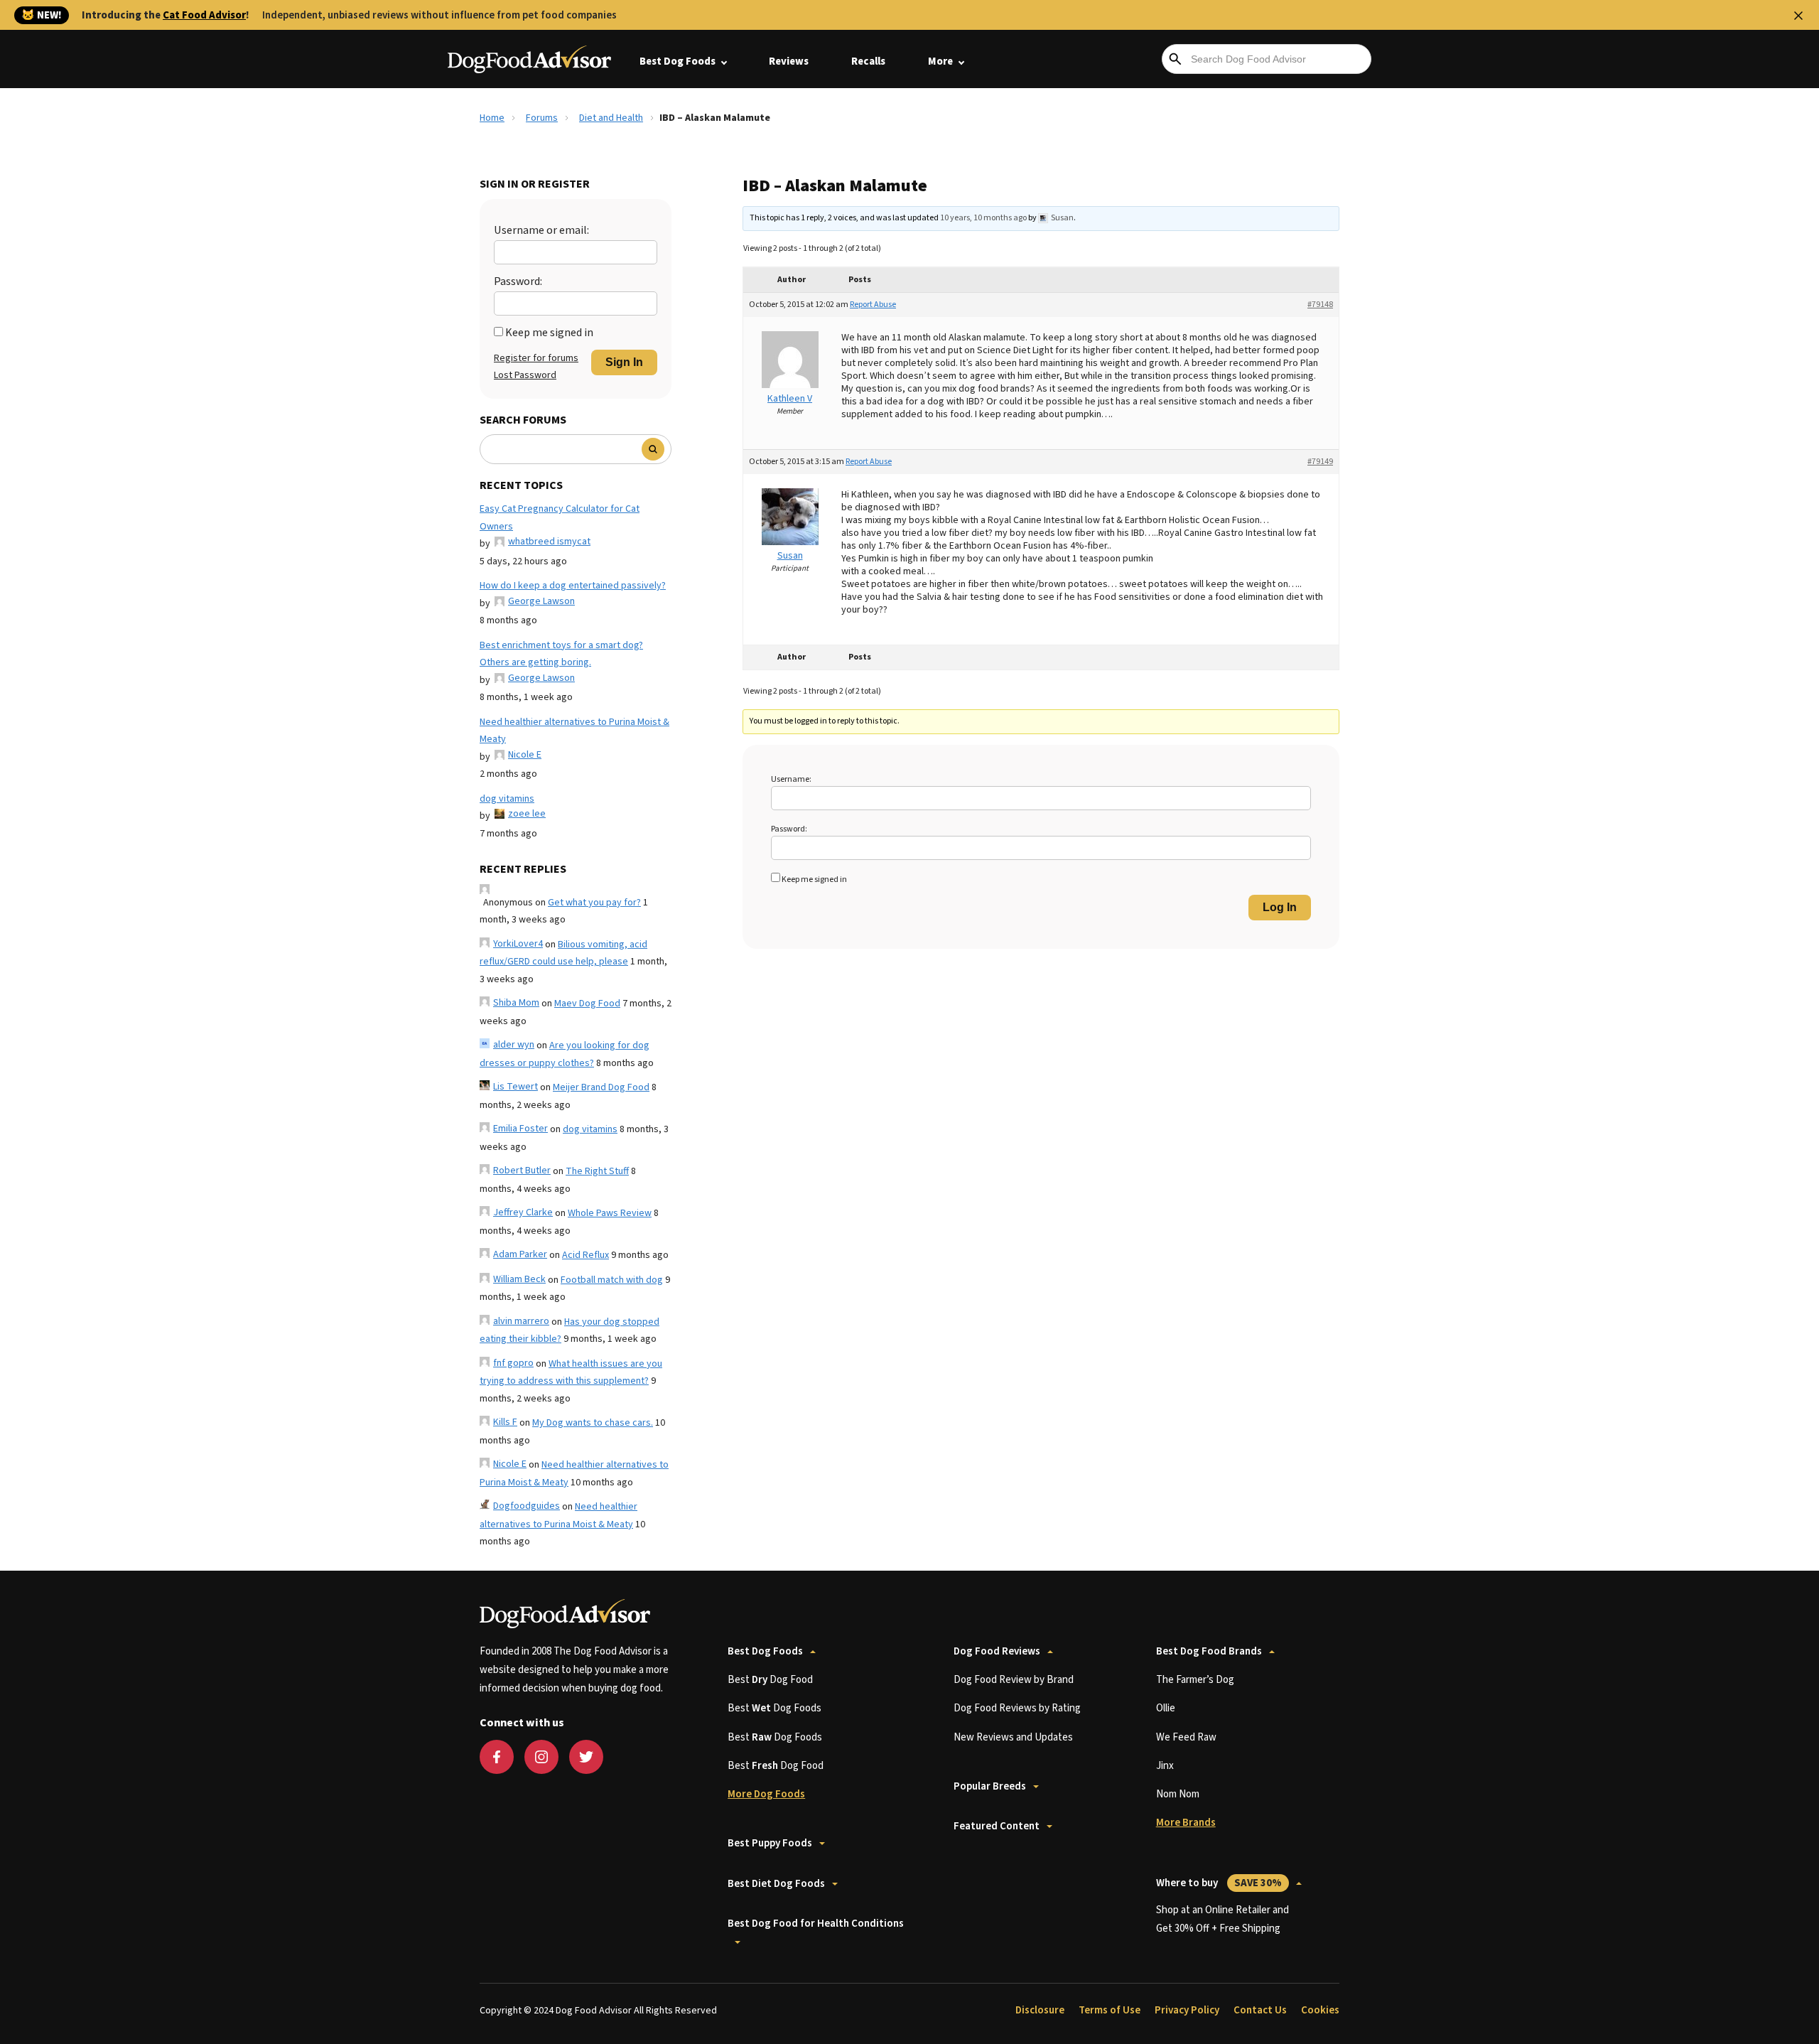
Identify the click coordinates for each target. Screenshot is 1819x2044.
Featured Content (997, 1826)
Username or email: (541, 230)
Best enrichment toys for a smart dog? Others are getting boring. (561, 654)
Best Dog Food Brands (1209, 1651)
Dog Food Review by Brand (1014, 1680)
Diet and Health (611, 118)
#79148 (1320, 305)
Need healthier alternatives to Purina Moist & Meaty (574, 731)
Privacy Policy (1187, 2010)
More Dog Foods (766, 1794)
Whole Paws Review (610, 1213)
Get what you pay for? (594, 903)
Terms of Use (1110, 2010)
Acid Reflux (585, 1255)
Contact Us (1260, 2010)
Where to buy (1219, 1883)
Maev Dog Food (587, 1004)
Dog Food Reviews (997, 1651)
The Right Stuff (597, 1171)
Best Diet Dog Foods (776, 1884)
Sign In (624, 362)
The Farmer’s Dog (1195, 1680)
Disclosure (1040, 2010)
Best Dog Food (770, 1680)
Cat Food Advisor (204, 15)
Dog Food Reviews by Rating (1017, 1708)
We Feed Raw (1186, 1737)
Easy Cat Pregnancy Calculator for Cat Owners (560, 518)
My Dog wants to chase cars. (593, 1423)
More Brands (1186, 1823)
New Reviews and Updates (1013, 1737)
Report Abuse (873, 305)
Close (1798, 16)
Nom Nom (1178, 1794)
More (940, 61)
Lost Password (525, 375)
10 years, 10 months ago (983, 218)
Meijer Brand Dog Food (601, 1087)
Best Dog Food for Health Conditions (816, 1924)
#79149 (1320, 462)
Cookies (1320, 2010)
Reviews (789, 61)
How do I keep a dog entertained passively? (573, 586)
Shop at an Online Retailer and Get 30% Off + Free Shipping (1222, 1919)
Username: (791, 779)
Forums (542, 118)
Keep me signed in (549, 333)
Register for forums (536, 358)
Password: (518, 281)
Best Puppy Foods (770, 1843)
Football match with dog (612, 1280)
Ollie (1166, 1708)
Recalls (868, 61)
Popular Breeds (990, 1786)
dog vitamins (507, 799)
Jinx (1165, 1766)
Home (492, 118)
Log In (1280, 907)
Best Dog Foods (678, 61)
